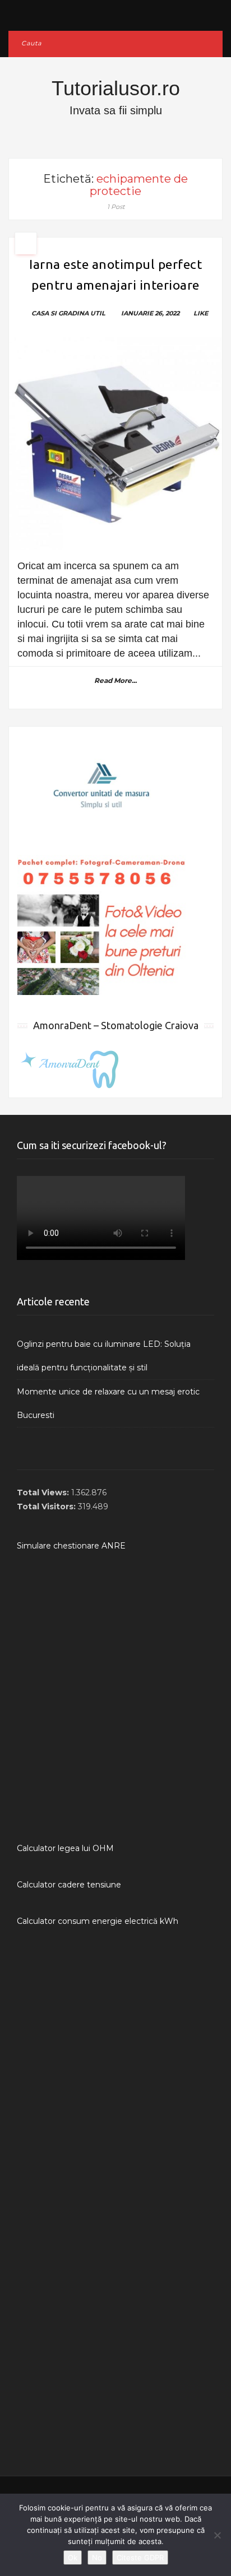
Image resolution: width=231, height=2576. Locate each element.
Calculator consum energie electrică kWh (98, 1921)
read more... (115, 680)
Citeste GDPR (140, 2558)
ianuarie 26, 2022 (150, 313)
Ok (73, 2558)
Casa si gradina (60, 313)
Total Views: (44, 1492)
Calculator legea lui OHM (65, 1848)
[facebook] (116, 13)
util (98, 313)
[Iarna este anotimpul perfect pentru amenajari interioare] (115, 444)
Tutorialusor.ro (116, 88)
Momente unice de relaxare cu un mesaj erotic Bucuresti (108, 1403)
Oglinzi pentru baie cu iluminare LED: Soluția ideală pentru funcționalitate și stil (104, 1356)
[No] (217, 2535)
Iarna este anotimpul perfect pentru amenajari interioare (115, 275)
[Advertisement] (115, 1697)
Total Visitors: (47, 1506)
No (97, 2558)
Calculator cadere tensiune (69, 1885)
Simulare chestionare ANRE (71, 1546)
